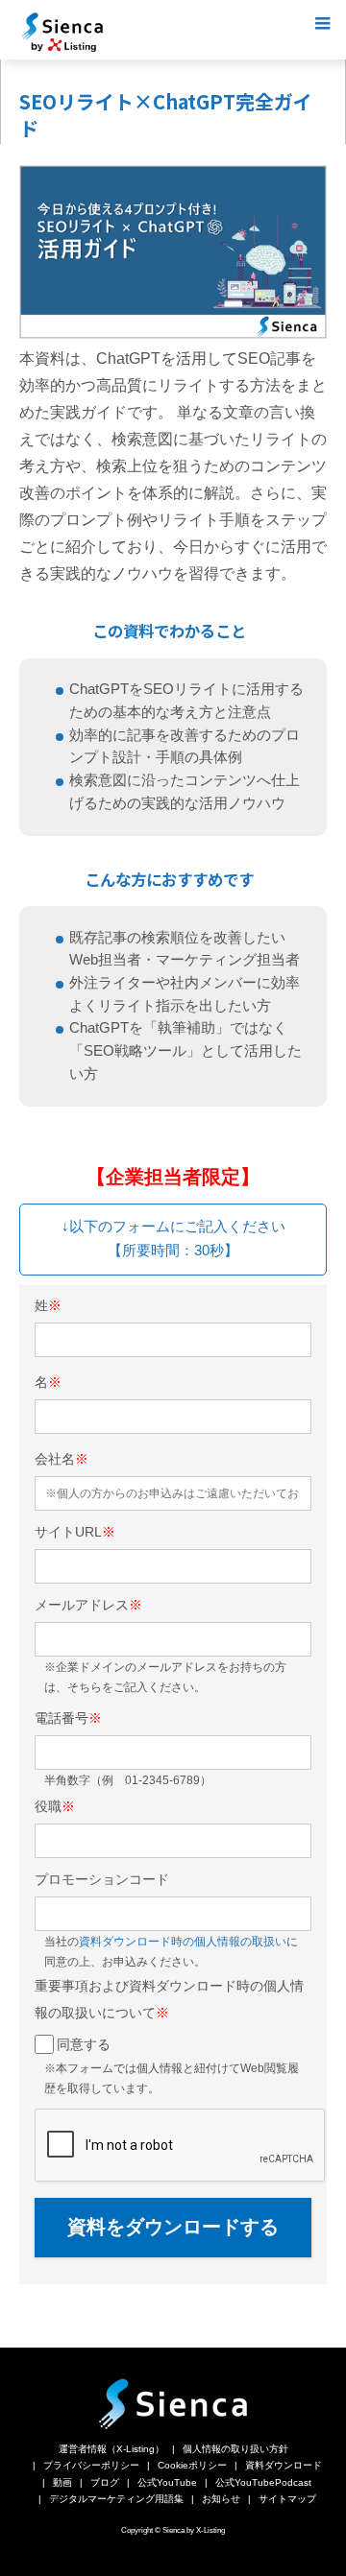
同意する (84, 2044)
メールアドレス (88, 1605)
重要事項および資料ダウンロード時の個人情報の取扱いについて (169, 1999)
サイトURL (75, 1532)
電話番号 (68, 1718)
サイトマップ (287, 2499)
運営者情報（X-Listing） (111, 2449)
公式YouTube (167, 2482)
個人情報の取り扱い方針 (235, 2449)
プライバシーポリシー (91, 2465)
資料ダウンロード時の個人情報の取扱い (183, 1942)
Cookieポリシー (192, 2465)
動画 (62, 2482)
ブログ (105, 2482)
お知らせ (221, 2499)
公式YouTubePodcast (263, 2482)
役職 (55, 1806)
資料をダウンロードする (173, 2227)
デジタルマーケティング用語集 (116, 2499)
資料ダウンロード (284, 2465)
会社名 (62, 1459)
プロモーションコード (102, 1879)
